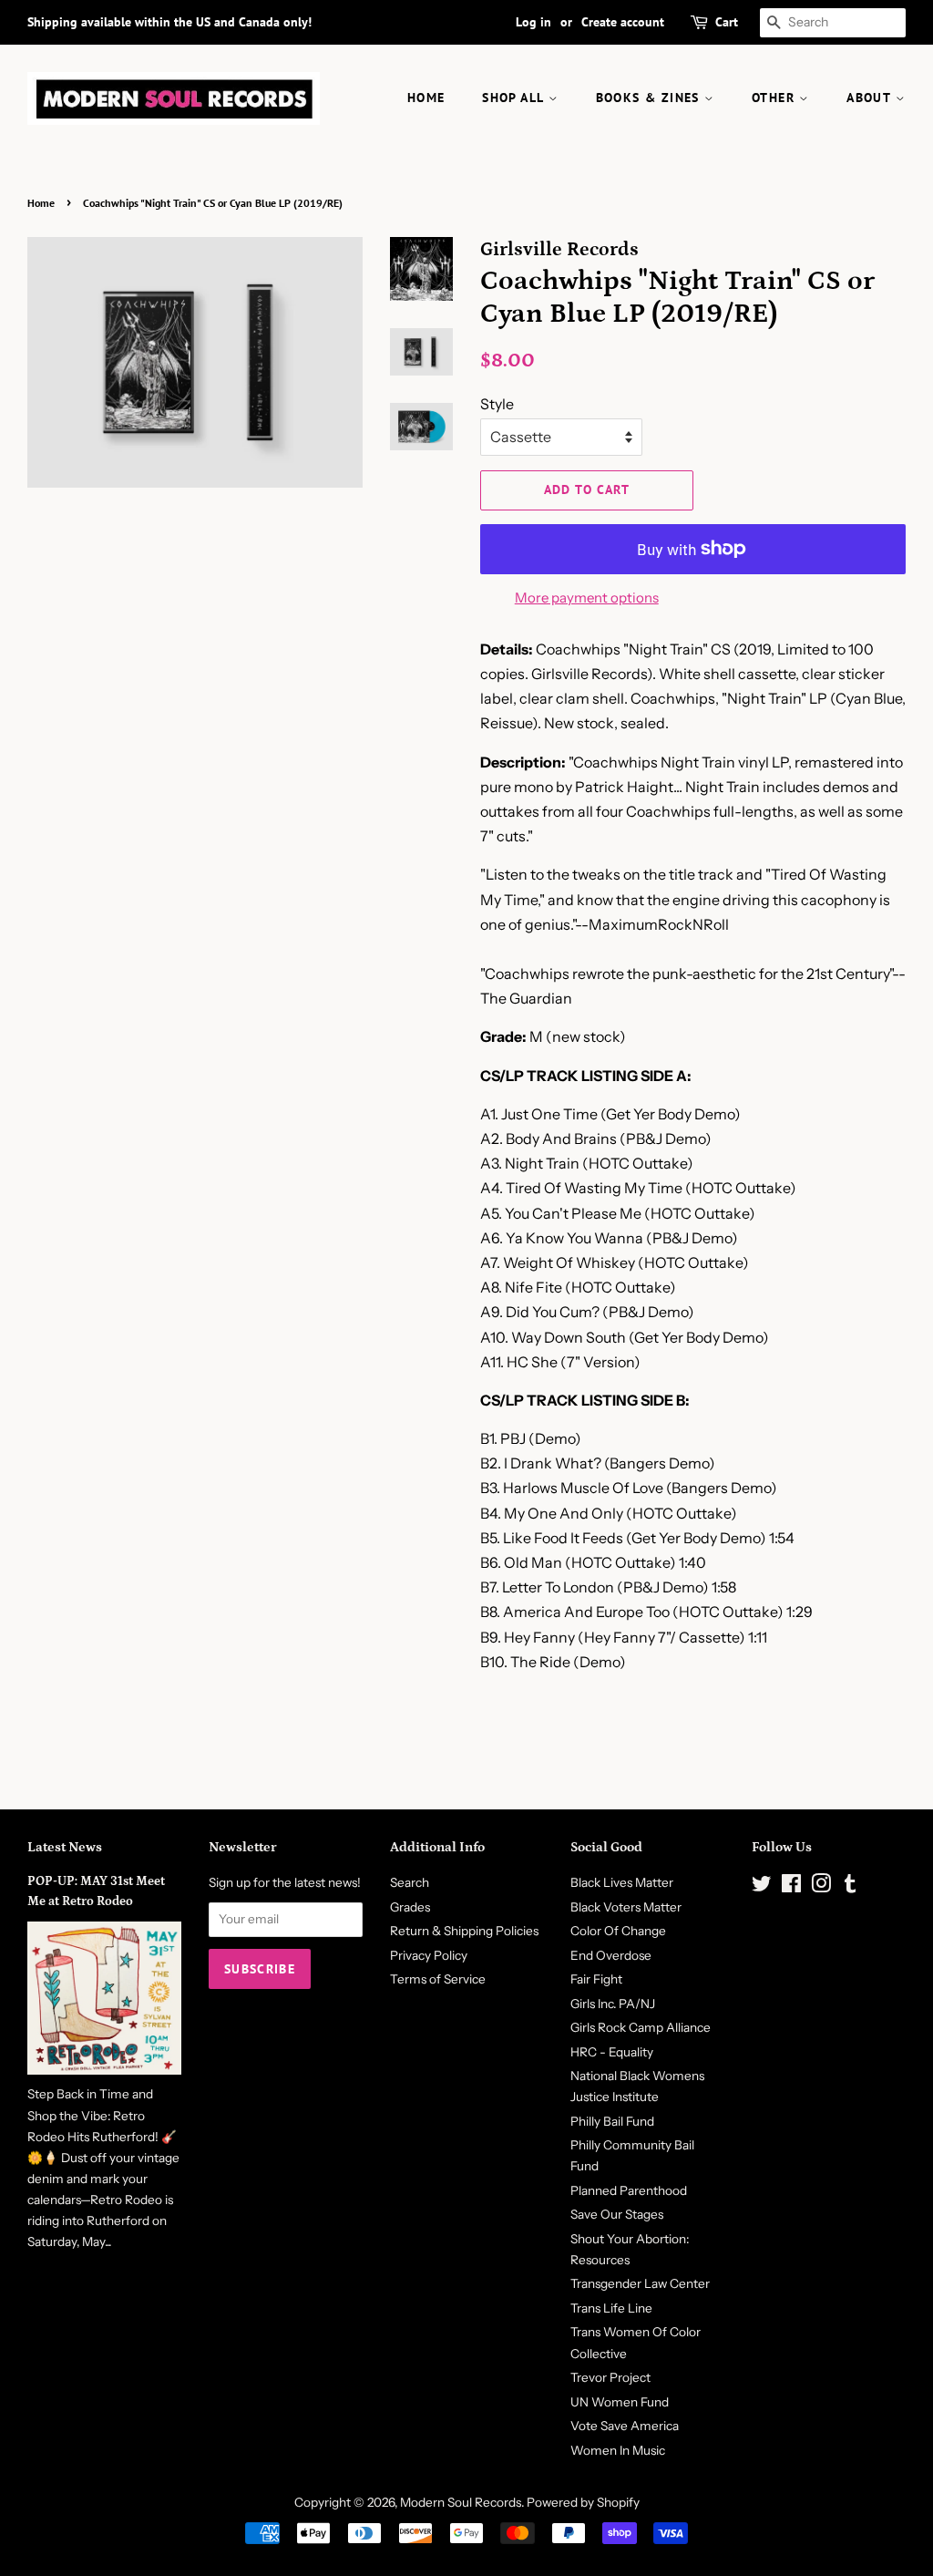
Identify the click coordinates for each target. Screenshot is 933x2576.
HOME (426, 98)
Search (410, 1882)
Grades (410, 1907)
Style (497, 404)
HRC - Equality (612, 2052)
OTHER (775, 98)
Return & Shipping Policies (464, 1931)
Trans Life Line (611, 2308)
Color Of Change (618, 1931)
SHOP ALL (515, 98)
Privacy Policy (429, 1955)
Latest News (65, 1847)
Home (41, 203)
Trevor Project (610, 2377)
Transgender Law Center (640, 2283)
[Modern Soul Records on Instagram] (821, 1887)
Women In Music (618, 2450)
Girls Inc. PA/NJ (613, 2004)
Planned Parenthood (629, 2190)
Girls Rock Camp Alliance (641, 2027)
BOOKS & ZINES (651, 98)
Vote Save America (625, 2426)
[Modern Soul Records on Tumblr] (850, 1887)
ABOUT (871, 98)
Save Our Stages (617, 2214)
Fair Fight (596, 1979)
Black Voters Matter (626, 1907)
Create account (623, 22)
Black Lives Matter (622, 1882)
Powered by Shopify (583, 2502)
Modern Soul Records (461, 2502)
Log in (533, 22)
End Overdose (611, 1955)
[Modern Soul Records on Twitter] (762, 1887)
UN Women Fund (620, 2402)
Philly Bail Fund (612, 2121)
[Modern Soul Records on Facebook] (791, 1887)
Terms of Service (438, 1979)
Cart (727, 22)
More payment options (587, 598)
